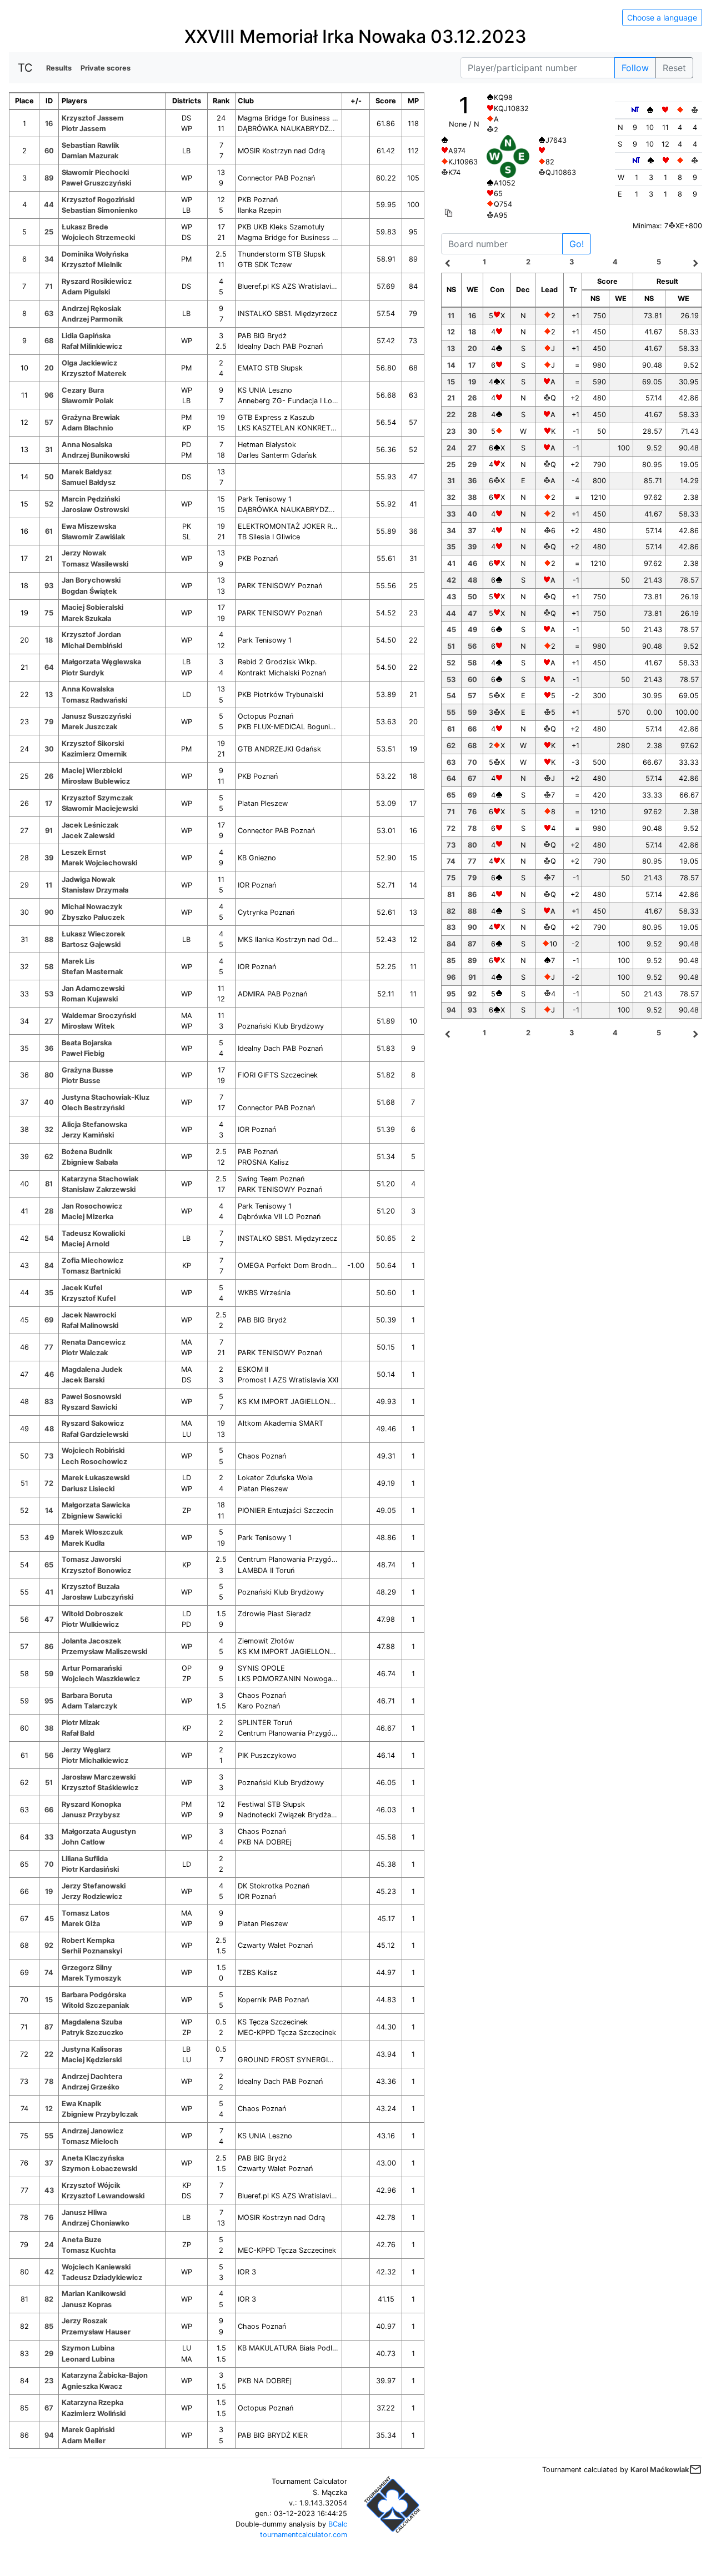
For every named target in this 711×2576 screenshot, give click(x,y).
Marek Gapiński (88, 2430)
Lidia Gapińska (86, 336)
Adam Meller (84, 2441)
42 (49, 2272)
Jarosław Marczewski (99, 1777)
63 (49, 314)
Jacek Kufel (82, 1288)
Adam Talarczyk (89, 1706)
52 (49, 504)
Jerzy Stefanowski (94, 1886)
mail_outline (695, 2469)
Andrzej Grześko (91, 2087)
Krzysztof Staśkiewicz (100, 1788)
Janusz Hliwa (84, 2212)
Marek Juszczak (89, 727)
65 (49, 1565)
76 (49, 2217)
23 (49, 2381)
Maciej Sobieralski (92, 607)
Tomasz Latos (86, 1913)
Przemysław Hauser (96, 2332)
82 (49, 2299)
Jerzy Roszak (84, 2321)
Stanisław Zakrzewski (99, 1189)
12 (49, 2109)
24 (49, 2245)
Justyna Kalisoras (92, 2049)
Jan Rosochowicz (92, 1206)
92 (49, 1945)
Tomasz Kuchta (89, 2250)
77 (49, 1347)
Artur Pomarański (92, 1668)
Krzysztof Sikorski (93, 743)
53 (49, 994)
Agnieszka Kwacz (92, 2386)
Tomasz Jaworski (91, 1559)
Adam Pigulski (86, 292)
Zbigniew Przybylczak (100, 2114)
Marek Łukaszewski (96, 1478)
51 (49, 1783)
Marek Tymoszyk (91, 1978)
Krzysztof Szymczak (97, 798)
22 (49, 2054)
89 (49, 178)
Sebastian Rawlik (90, 145)
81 (49, 1184)
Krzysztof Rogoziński (98, 200)
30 (49, 749)
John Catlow (83, 1842)
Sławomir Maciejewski (100, 808)
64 (49, 667)
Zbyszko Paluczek (93, 917)
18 (49, 640)
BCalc (338, 2524)
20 (49, 368)
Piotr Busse (81, 1081)
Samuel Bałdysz (89, 482)
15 (49, 2000)
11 (49, 885)
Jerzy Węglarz (86, 1750)
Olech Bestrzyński (93, 1108)
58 (49, 967)
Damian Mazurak (90, 156)
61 (49, 531)
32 (49, 1129)
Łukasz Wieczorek (93, 934)
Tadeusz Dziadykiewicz (102, 2277)
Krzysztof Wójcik (91, 2185)
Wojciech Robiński (93, 1450)
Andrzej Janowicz (92, 2131)
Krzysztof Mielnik (92, 265)
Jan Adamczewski (93, 988)
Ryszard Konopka (91, 1804)
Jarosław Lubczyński (97, 1597)
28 (49, 1211)
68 (49, 341)
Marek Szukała (86, 618)
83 (49, 1402)
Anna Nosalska (87, 445)
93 (49, 586)
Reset (674, 68)
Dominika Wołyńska (95, 254)
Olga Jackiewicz (89, 363)
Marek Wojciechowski (99, 863)
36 (49, 1048)
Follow (635, 68)
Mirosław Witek (88, 1026)
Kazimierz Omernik (94, 754)
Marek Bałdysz (87, 472)
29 (49, 2354)
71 (49, 286)
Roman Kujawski (90, 999)
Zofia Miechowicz (92, 1261)
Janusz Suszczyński (96, 716)
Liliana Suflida (85, 1859)
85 (49, 2326)
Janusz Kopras (87, 2305)
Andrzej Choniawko (96, 2223)
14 (49, 1510)
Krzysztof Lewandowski (103, 2196)
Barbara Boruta (87, 1695)
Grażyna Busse (87, 1070)
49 (49, 1538)
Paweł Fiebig (83, 1053)
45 (49, 1919)
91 (49, 831)
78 (49, 2081)
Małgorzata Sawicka (96, 1505)
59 (49, 1674)
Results (59, 68)
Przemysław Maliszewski (104, 1652)
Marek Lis (78, 961)
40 (49, 1102)
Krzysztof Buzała (91, 1587)
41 (49, 1592)
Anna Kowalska (88, 689)
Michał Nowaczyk (92, 907)
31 (49, 450)
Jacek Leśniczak (90, 825)
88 (49, 939)
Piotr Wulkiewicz (90, 1624)
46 (49, 1374)
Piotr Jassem (84, 129)
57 (49, 422)
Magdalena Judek (92, 1369)
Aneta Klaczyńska (93, 2158)
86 (49, 1647)
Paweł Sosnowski (91, 1397)
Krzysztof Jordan (91, 635)
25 (49, 232)
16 (49, 124)
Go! (577, 244)
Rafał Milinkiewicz (92, 346)
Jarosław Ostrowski (95, 510)
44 (49, 205)
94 (49, 2435)
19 (49, 1891)
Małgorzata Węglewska (101, 662)
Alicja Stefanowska (94, 1124)
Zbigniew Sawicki (92, 1516)
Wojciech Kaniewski (96, 2267)
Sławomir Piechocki (95, 172)
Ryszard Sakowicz (93, 1423)
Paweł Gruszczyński (96, 183)
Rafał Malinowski (90, 1325)
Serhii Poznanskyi (92, 1951)
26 (49, 776)
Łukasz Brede (85, 227)
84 (49, 1266)
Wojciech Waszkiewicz (101, 1679)
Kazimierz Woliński (94, 2414)
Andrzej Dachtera (92, 2076)
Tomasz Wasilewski (95, 564)
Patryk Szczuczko (92, 2033)
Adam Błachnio (87, 428)
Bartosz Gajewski (91, 944)
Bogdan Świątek (89, 591)
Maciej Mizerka (87, 1217)
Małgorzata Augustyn (99, 1831)
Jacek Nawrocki (89, 1315)
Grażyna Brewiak (91, 417)
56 (49, 1755)
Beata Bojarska (87, 1043)
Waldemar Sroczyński (99, 1016)
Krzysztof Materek (94, 374)
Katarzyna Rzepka (92, 2402)
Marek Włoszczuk (92, 1532)
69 (49, 1320)
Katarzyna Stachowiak (100, 1179)
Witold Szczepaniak (95, 2005)
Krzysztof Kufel (89, 1298)
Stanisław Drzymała (95, 890)
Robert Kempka (88, 1940)
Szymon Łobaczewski (99, 2169)
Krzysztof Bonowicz (96, 1570)
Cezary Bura (83, 390)
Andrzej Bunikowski (96, 455)
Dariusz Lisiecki (88, 1489)
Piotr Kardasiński (90, 1869)
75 (49, 613)
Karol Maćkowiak (660, 2470)
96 (49, 395)
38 (49, 1728)
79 (49, 722)
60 (49, 151)
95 (49, 1701)
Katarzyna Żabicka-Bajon (105, 2375)
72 (49, 1483)
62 (49, 1157)
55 (49, 2136)
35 (49, 1293)
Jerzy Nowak (84, 553)
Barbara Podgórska (94, 1995)
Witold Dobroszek (92, 1614)
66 (49, 1810)
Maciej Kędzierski (92, 2060)
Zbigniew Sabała (90, 1162)
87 (49, 2027)
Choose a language (662, 17)
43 (49, 2190)
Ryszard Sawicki (89, 1407)
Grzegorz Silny (87, 1968)
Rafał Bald (78, 1733)
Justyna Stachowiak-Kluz (106, 1097)
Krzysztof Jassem (93, 118)
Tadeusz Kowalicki (93, 1233)
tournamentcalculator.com (304, 2535)
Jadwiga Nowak (88, 879)
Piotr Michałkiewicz (95, 1760)
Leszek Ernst (84, 852)
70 (49, 1864)
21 (49, 558)
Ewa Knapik (81, 2104)
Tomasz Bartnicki (91, 1271)
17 (49, 803)
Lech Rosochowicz (94, 1462)
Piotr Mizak (81, 1723)
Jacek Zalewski (88, 836)
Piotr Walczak (85, 1353)
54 (49, 1238)
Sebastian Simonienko (100, 210)
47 (49, 1619)
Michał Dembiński (92, 646)
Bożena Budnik (87, 1152)
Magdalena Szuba (92, 2022)
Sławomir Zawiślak (93, 537)
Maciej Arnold (86, 1244)
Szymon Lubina (88, 2348)
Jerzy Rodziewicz (92, 1896)
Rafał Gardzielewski (95, 1434)
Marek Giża (81, 1924)
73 (49, 1456)
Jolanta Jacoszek (91, 1641)
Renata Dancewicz (94, 1342)
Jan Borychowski (91, 580)
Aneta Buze (82, 2240)
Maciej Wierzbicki (92, 771)
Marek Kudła (83, 1543)
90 (49, 912)
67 (49, 2408)
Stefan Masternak (92, 972)
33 (49, 1837)
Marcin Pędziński (91, 499)
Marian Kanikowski (94, 2294)
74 (49, 1973)
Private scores (106, 68)
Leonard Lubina (88, 2359)
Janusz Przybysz (91, 1815)
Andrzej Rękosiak (91, 309)
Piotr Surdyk (83, 673)
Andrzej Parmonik (92, 319)
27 (49, 1021)
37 (49, 2163)
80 (49, 1075)
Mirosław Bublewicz (96, 781)
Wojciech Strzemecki (98, 237)
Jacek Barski (83, 1380)
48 (49, 1429)
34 (49, 259)
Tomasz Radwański (94, 700)
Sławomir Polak (87, 401)
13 (49, 695)
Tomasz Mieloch (90, 2141)
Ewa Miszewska (89, 526)
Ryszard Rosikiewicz (97, 281)
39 (49, 858)
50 (49, 477)
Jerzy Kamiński (88, 1135)
